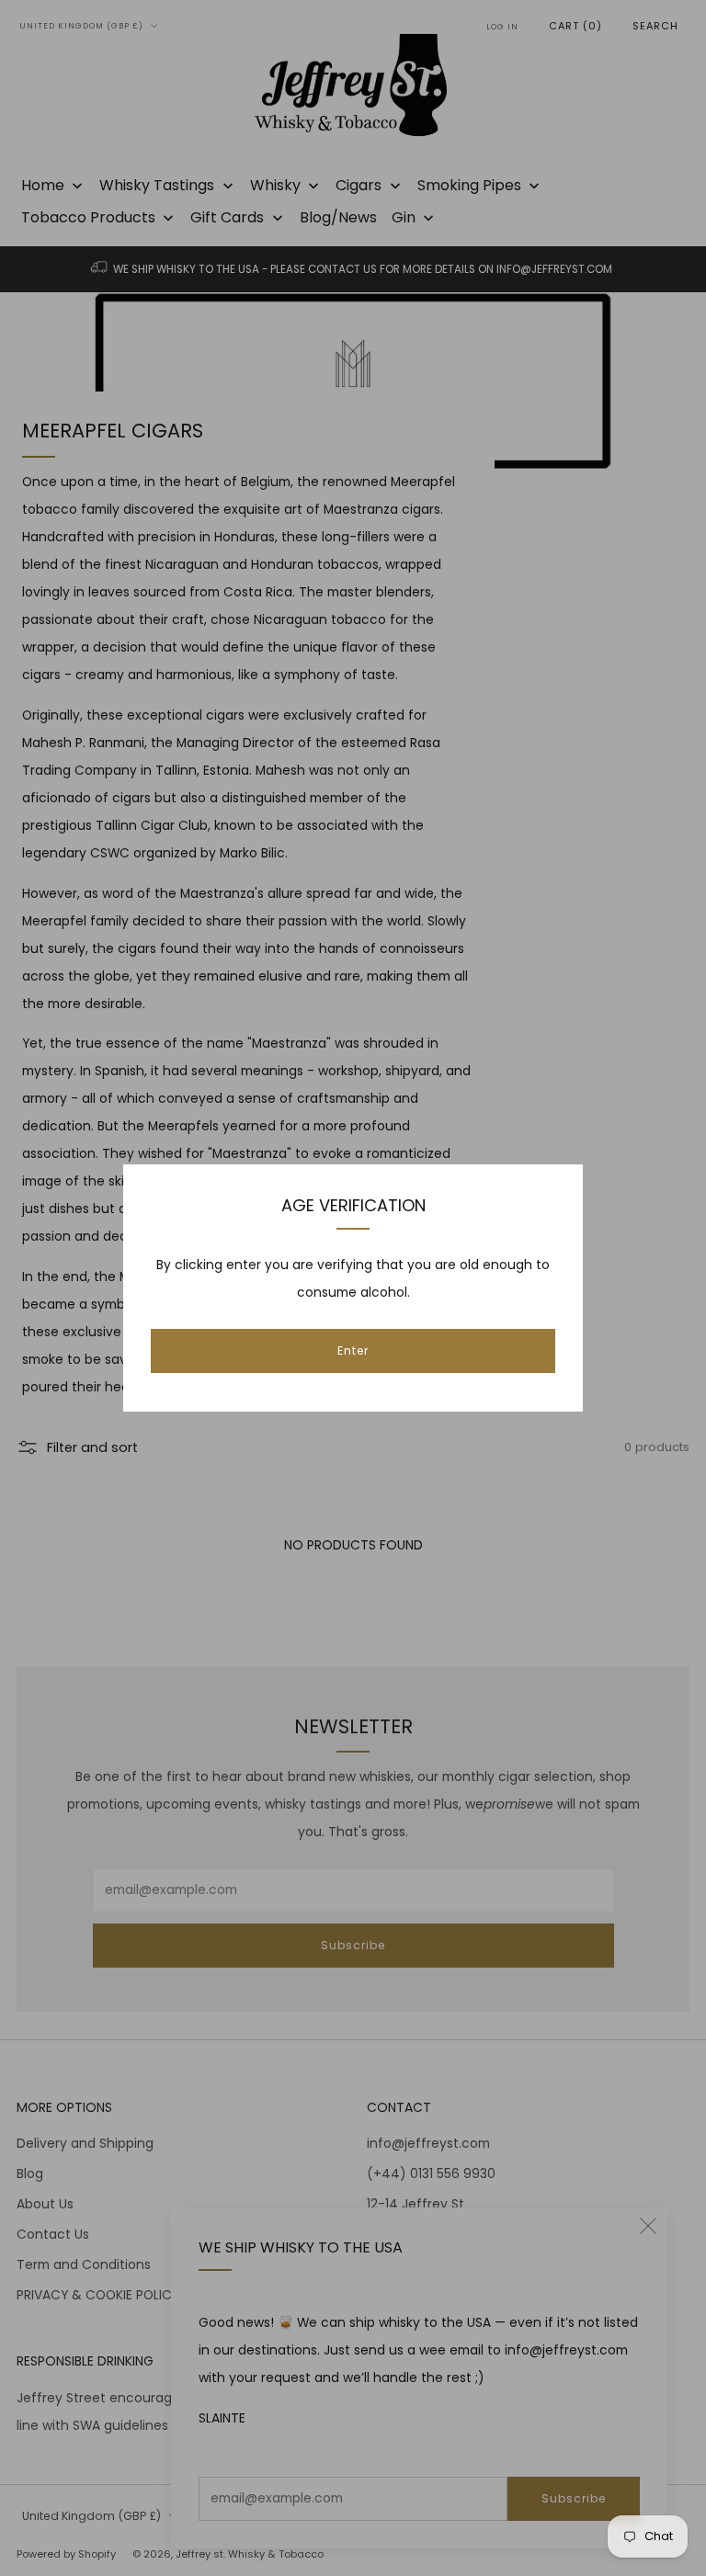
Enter (353, 1350)
